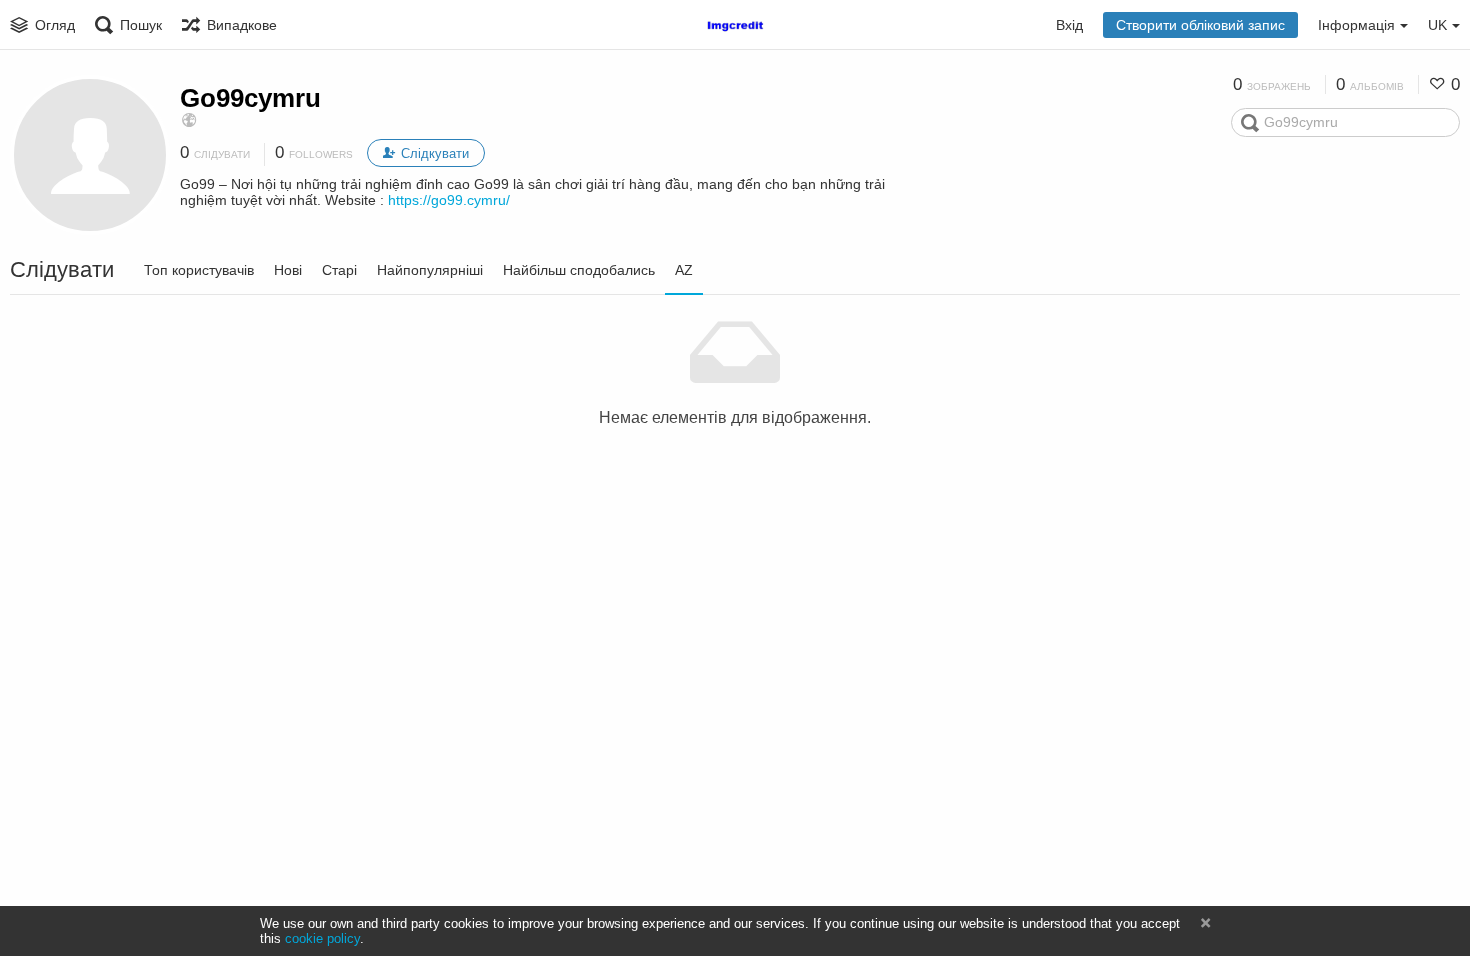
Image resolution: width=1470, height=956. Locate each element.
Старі (339, 270)
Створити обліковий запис (1200, 25)
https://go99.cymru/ (449, 200)
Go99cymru (250, 98)
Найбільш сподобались (579, 270)
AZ (684, 270)
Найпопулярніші (430, 270)
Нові (288, 270)
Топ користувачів (199, 270)
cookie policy (322, 938)
